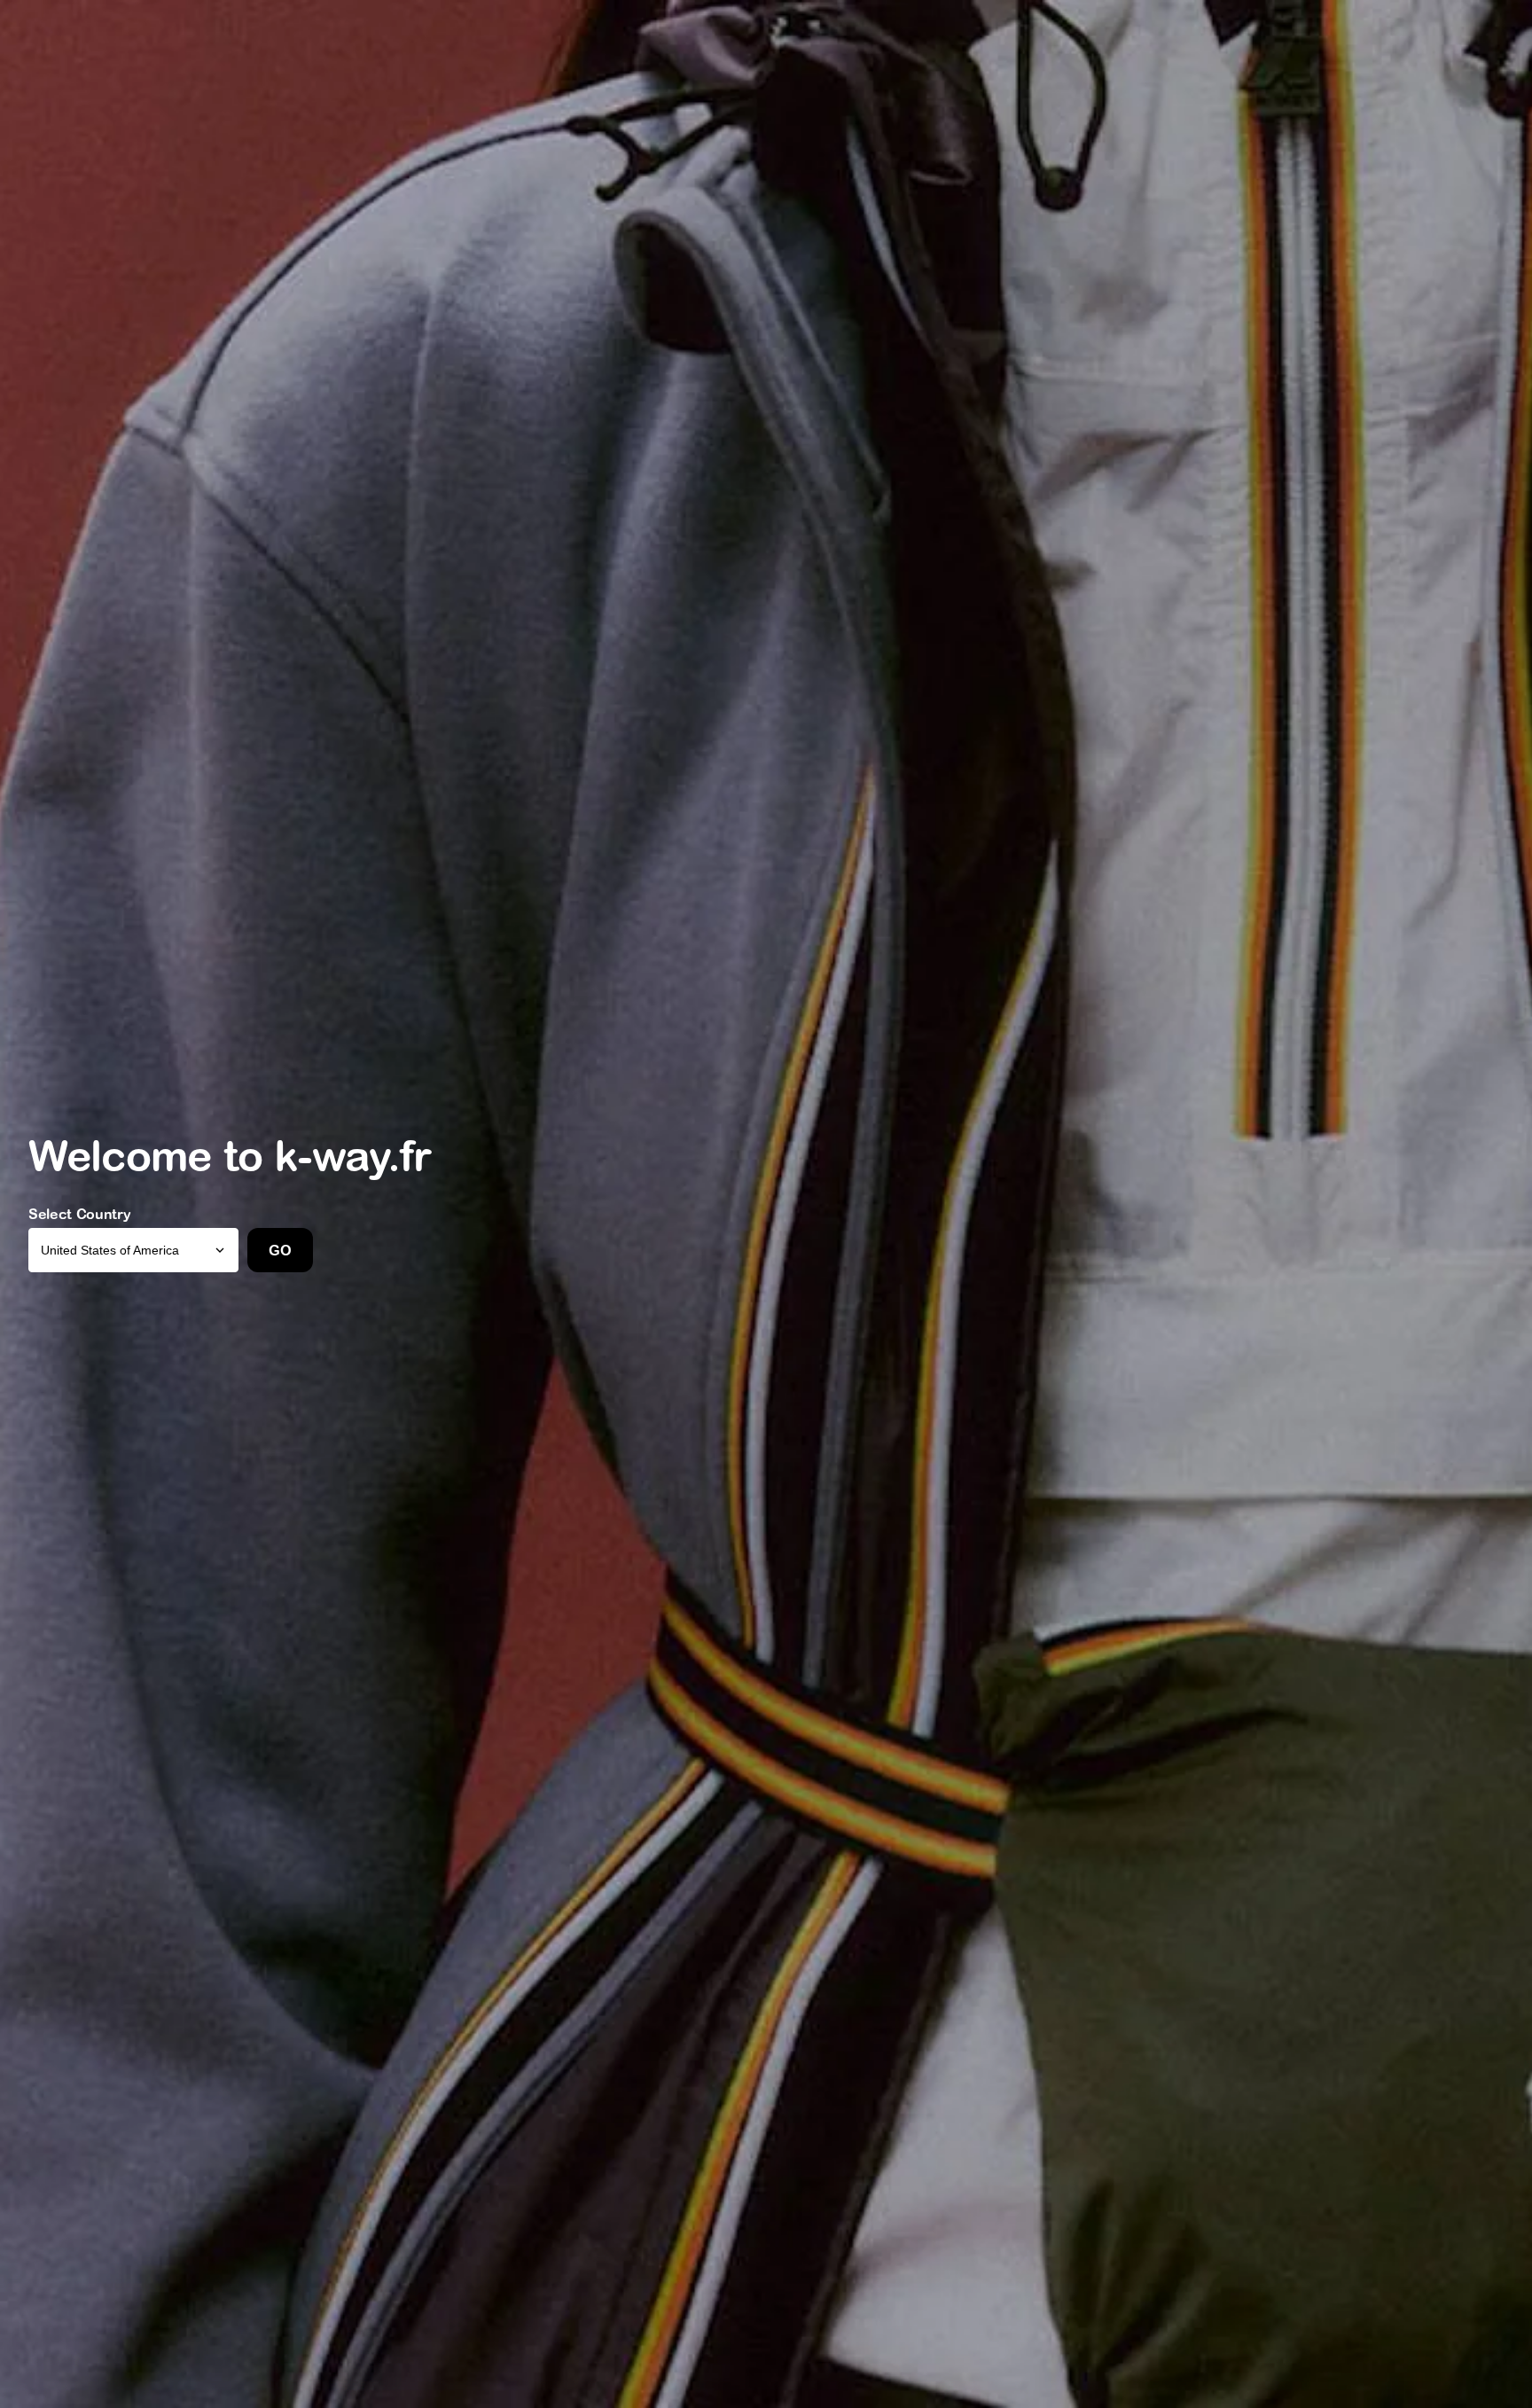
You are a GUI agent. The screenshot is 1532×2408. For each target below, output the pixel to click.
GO (280, 1250)
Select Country (80, 1214)
